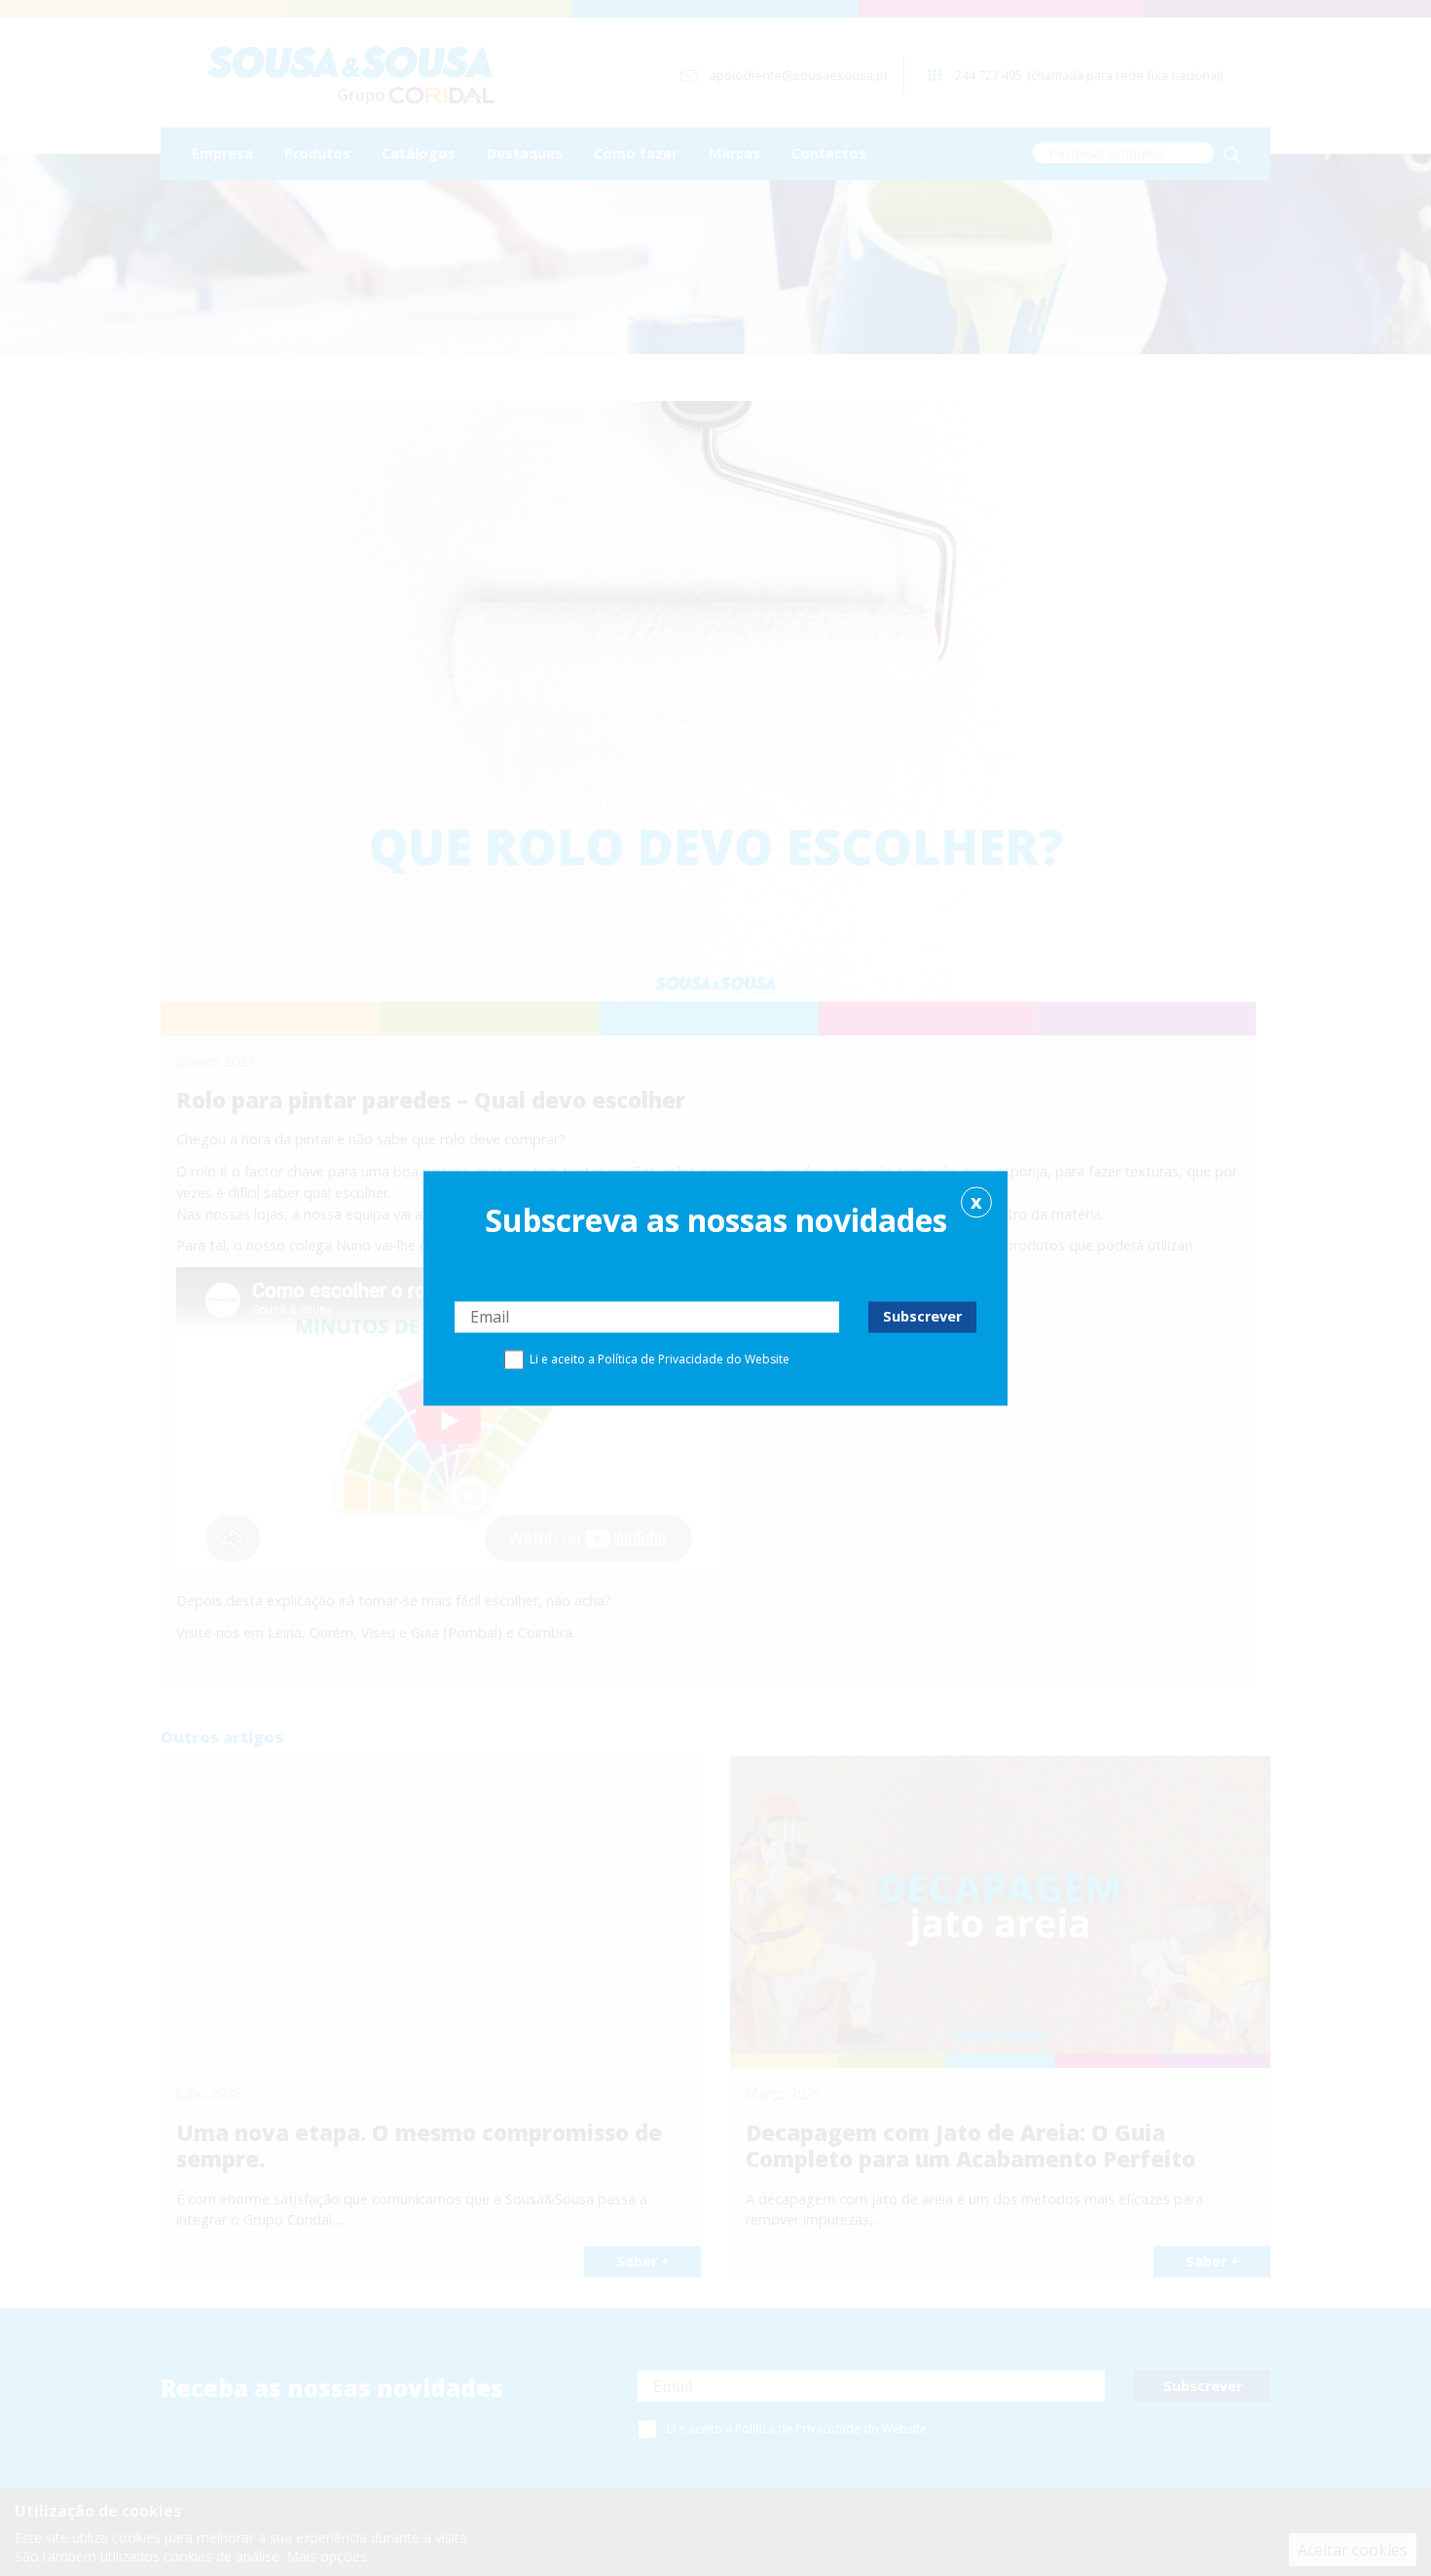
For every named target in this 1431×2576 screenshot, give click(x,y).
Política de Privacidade (660, 1359)
